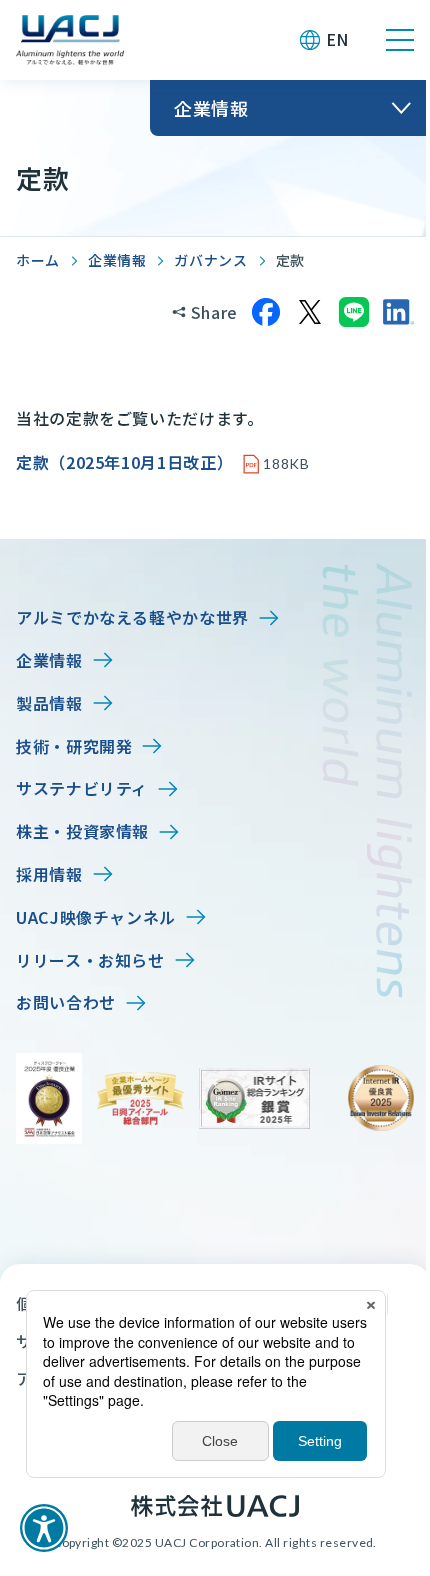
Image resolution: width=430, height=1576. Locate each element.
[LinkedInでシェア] (398, 312)
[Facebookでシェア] (266, 312)
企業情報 (117, 260)
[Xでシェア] (310, 312)
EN (337, 39)
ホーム (38, 260)
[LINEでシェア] (354, 312)
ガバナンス (210, 260)
